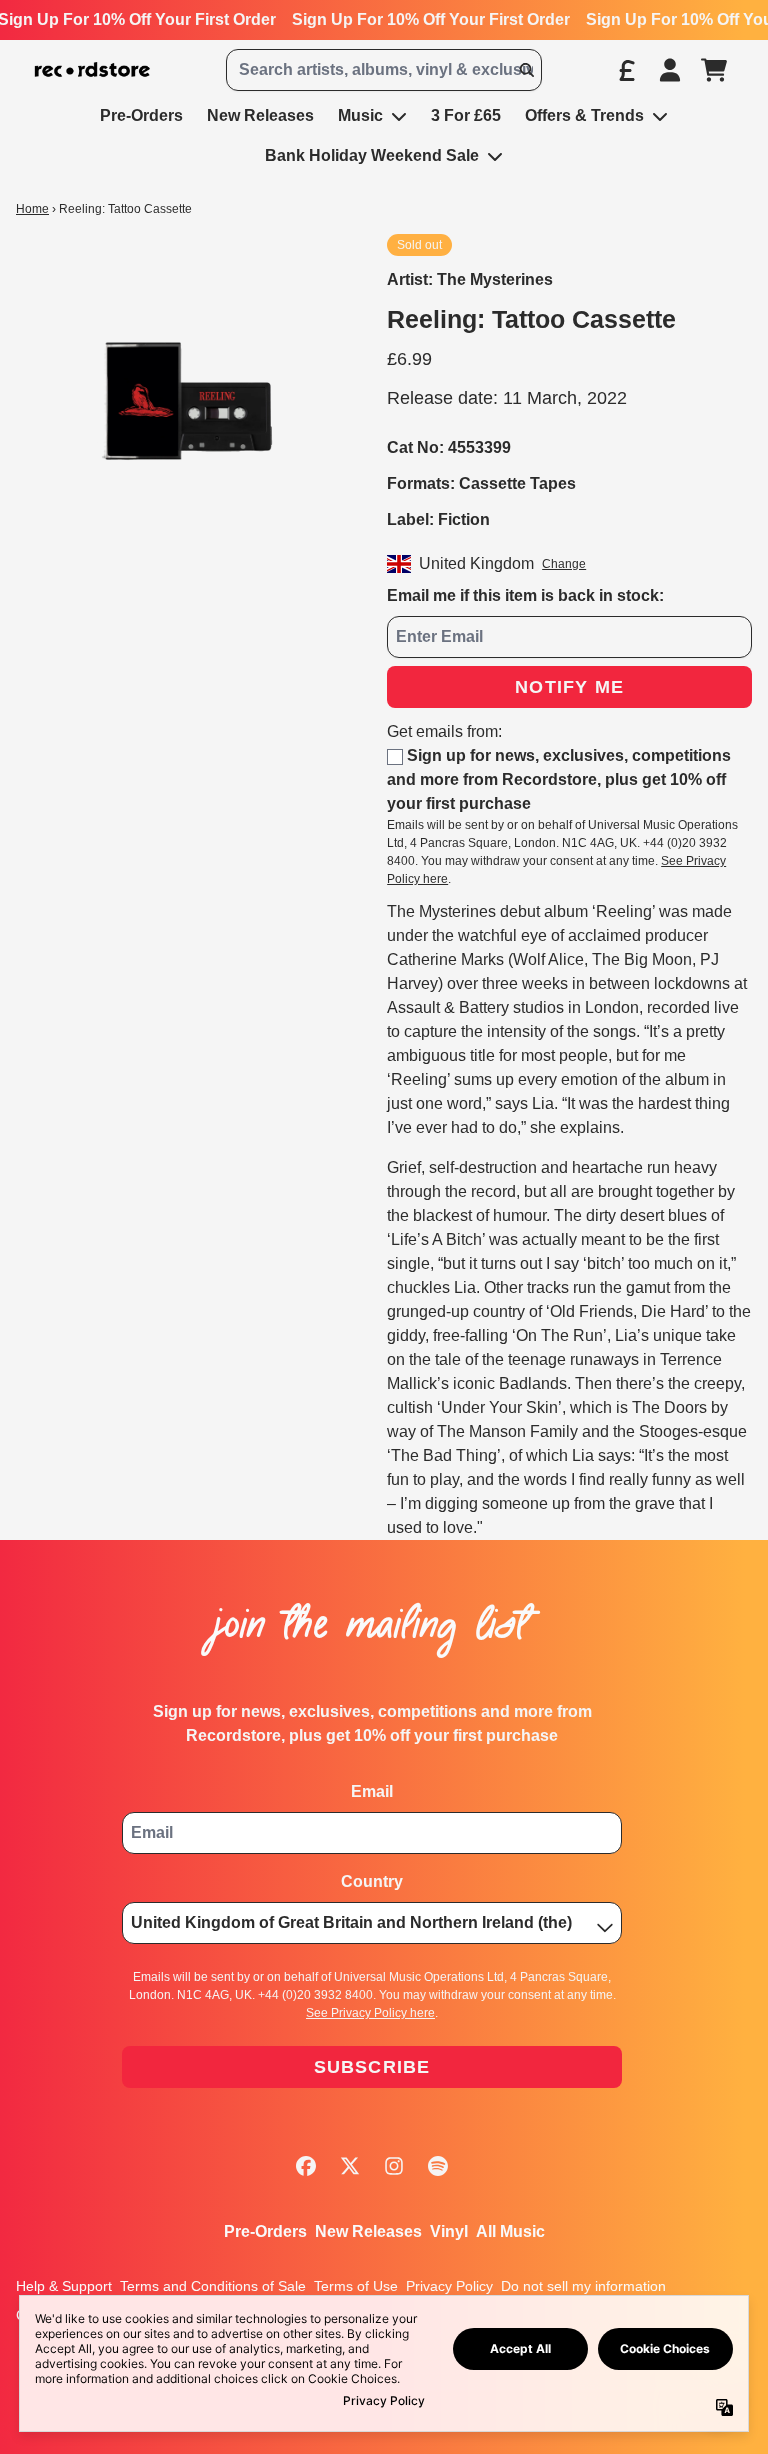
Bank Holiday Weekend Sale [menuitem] (372, 155)
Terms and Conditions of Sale (213, 2286)
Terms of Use (356, 2286)
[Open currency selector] (626, 70)
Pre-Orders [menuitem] (141, 115)
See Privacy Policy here (370, 2013)
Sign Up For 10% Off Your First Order (431, 19)
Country (372, 1881)
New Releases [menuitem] (260, 115)
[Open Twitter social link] (350, 2166)
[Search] (526, 70)
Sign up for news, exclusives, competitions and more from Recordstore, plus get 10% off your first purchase (559, 779)
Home (32, 209)
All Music (510, 2231)
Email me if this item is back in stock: (525, 595)
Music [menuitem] (360, 115)
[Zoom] (181, 399)
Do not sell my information (583, 2286)
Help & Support (64, 2286)
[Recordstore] (92, 70)
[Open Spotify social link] (438, 2166)
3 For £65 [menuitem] (466, 115)
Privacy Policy (449, 2286)
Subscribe (372, 2067)
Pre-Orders (265, 2231)
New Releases (368, 2231)
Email (372, 1791)
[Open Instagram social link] (394, 2166)
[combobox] (384, 70)
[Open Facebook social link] (306, 2166)
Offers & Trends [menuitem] (584, 115)
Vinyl (449, 2231)
